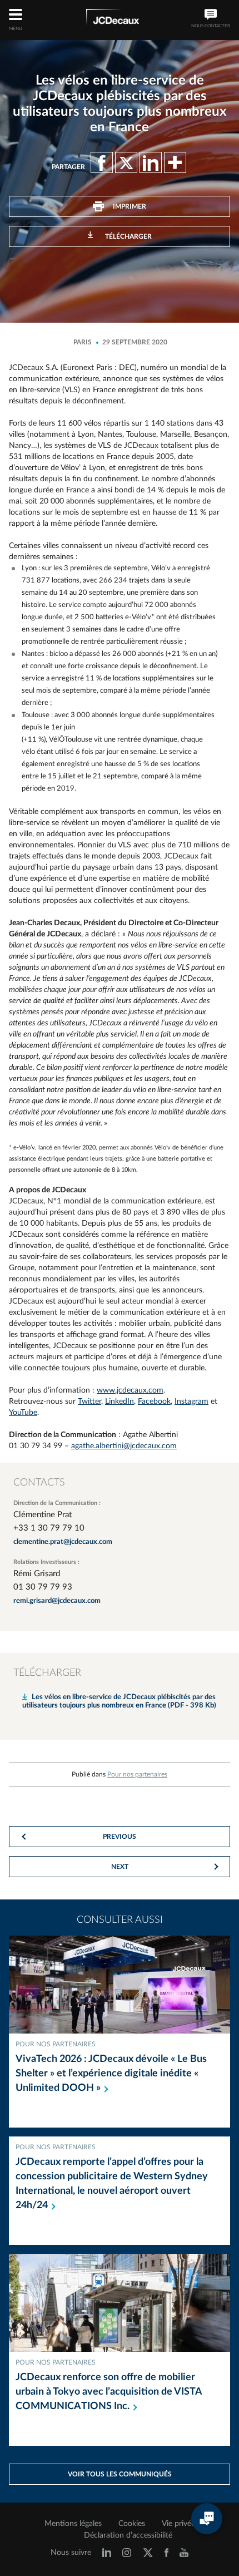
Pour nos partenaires (137, 1774)
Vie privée (178, 2524)
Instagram (191, 1401)
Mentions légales (73, 2524)
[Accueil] (113, 19)
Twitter (89, 1401)
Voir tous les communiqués (120, 2474)
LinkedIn (120, 1401)
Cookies (132, 2524)
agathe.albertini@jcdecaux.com (124, 1446)
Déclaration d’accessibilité (128, 2535)
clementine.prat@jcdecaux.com (63, 1542)
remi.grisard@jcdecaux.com (57, 1601)
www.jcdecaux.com (130, 1390)
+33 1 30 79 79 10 (49, 1528)
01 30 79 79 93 (43, 1587)
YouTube (23, 1413)
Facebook (154, 1401)
